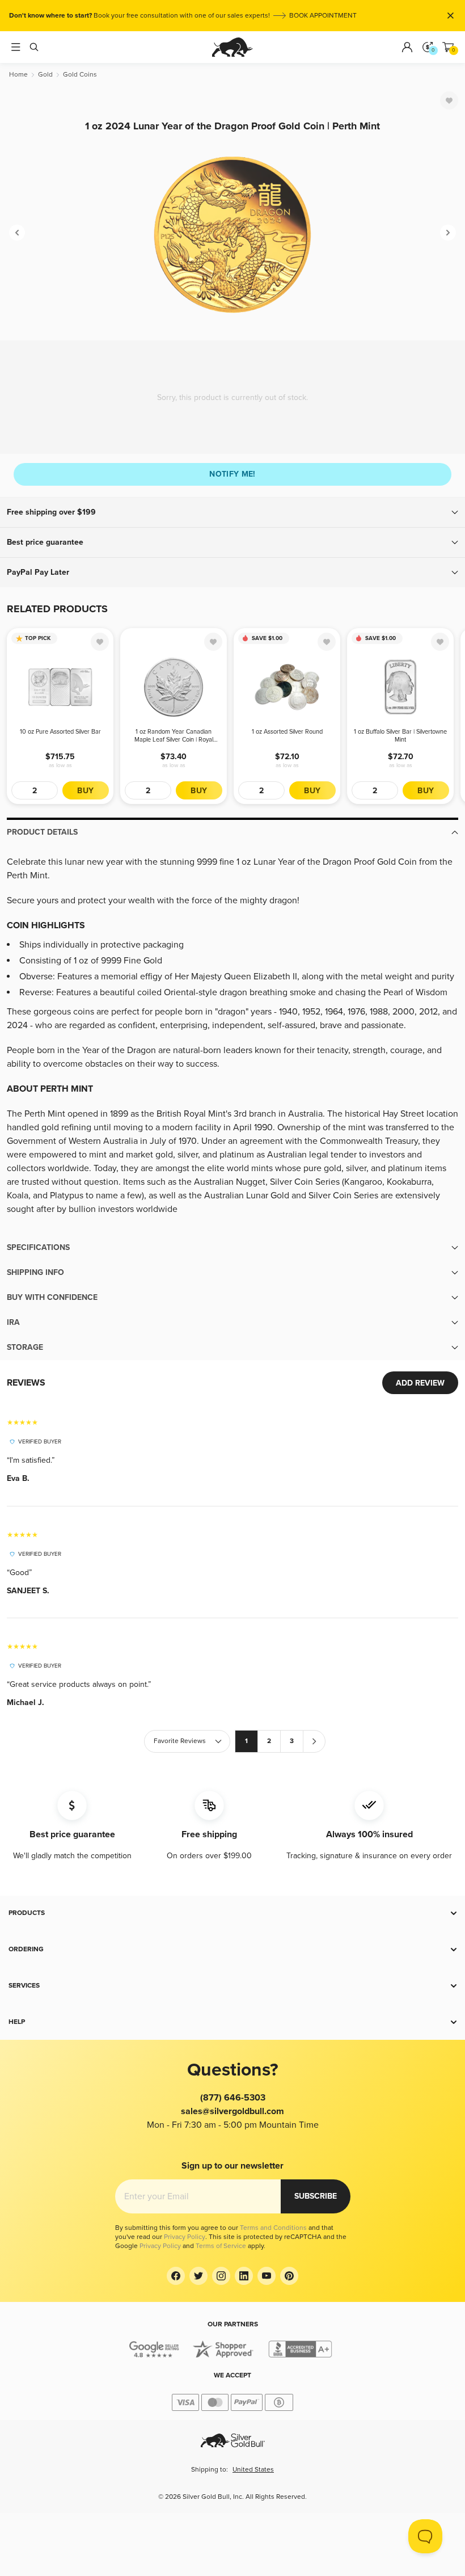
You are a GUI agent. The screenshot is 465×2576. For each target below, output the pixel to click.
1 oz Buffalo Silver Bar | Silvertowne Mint (400, 736)
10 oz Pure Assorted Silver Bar (60, 732)
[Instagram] (221, 2276)
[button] (232, 512)
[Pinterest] (289, 2276)
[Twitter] (198, 2276)
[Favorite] (449, 100)
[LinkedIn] (244, 2276)
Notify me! (232, 474)
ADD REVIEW (420, 1383)
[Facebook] (176, 2276)
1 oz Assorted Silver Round (287, 732)
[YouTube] (267, 2276)
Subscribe (316, 2196)
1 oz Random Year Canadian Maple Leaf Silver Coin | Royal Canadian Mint (174, 736)
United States (253, 2470)
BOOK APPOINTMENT (323, 16)
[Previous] (17, 233)
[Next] (448, 233)
